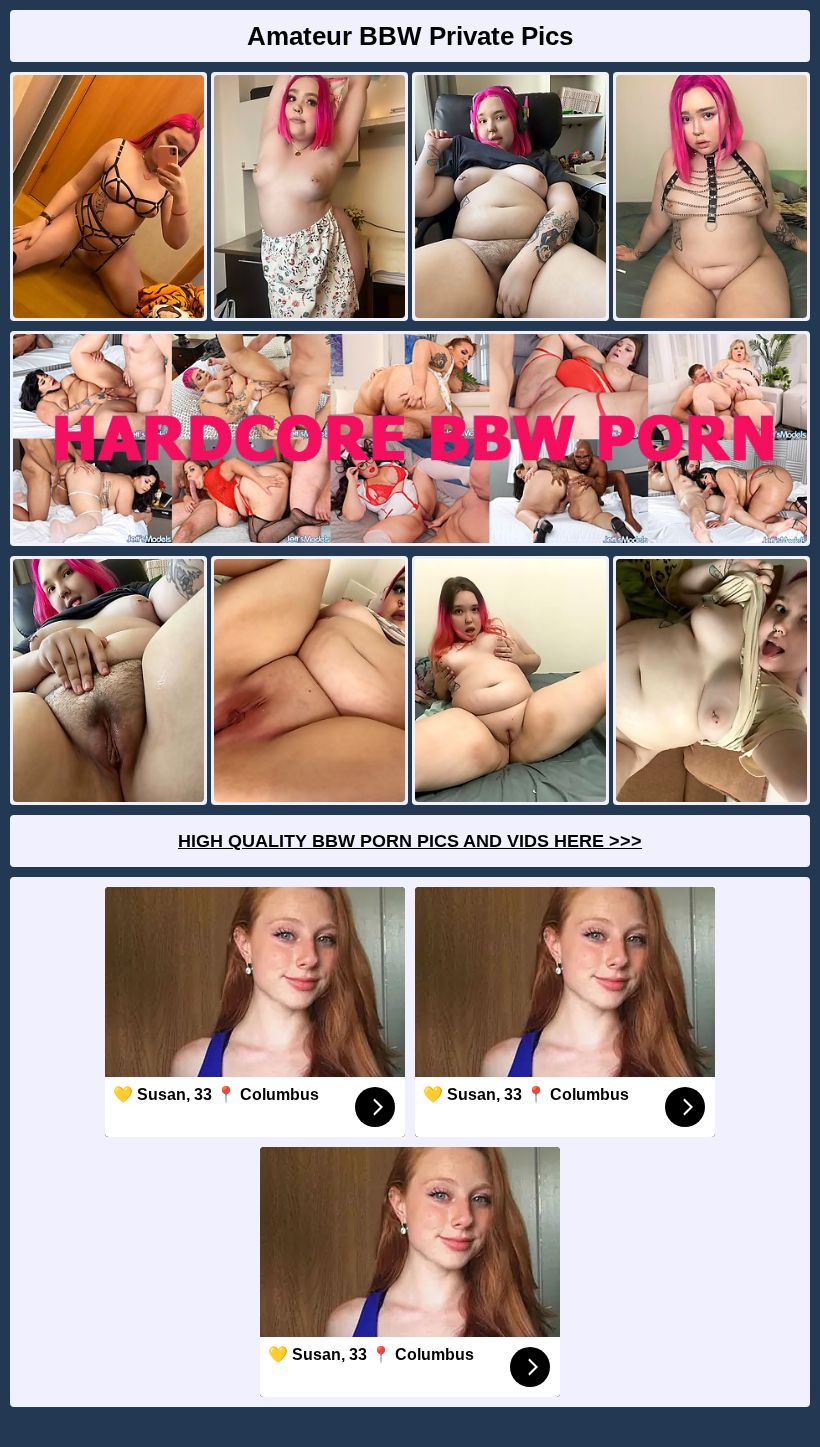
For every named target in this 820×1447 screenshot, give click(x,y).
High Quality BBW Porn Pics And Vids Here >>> (410, 841)
